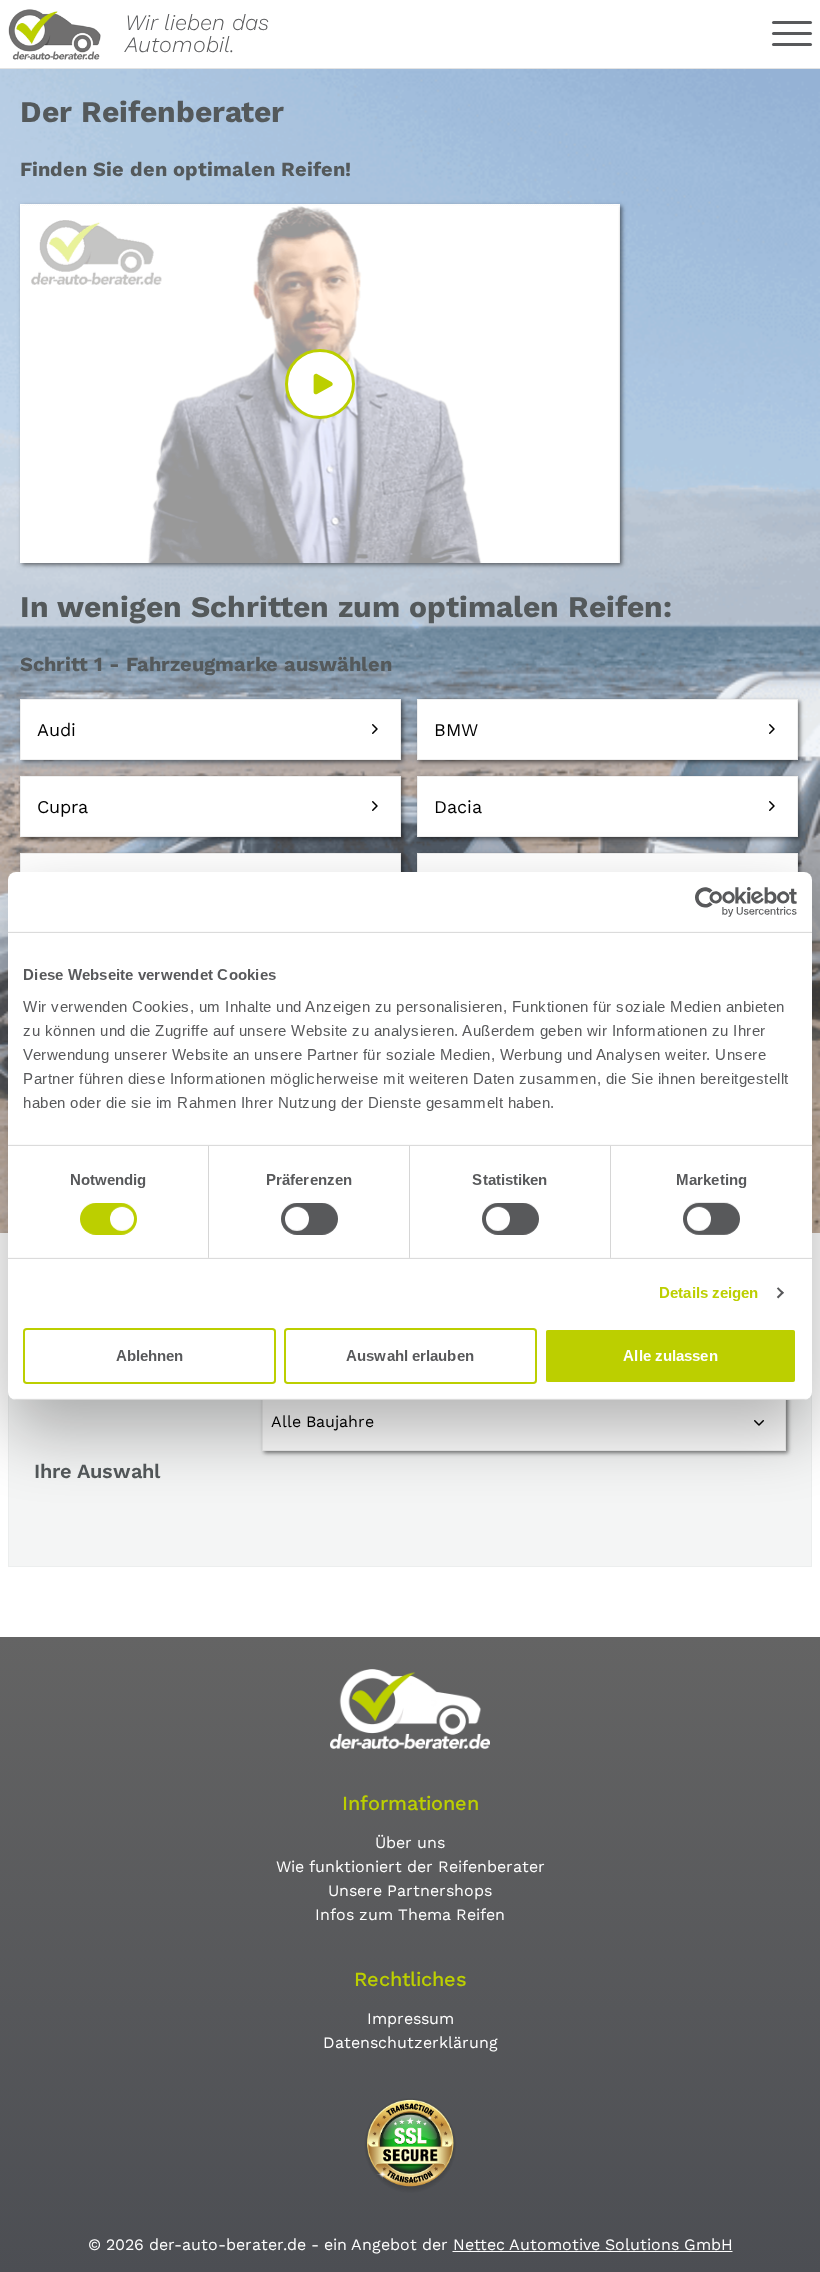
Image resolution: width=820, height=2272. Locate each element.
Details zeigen (708, 1292)
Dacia (458, 806)
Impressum (410, 2018)
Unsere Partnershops (410, 1890)
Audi (56, 729)
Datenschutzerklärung (410, 2042)
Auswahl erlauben (410, 1355)
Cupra (62, 806)
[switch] (309, 1219)
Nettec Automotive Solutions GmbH (593, 2244)
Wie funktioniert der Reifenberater (410, 1866)
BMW (456, 729)
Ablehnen (150, 1355)
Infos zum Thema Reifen (410, 1914)
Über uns (410, 1842)
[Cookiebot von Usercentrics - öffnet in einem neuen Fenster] (709, 902)
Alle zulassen (670, 1355)
